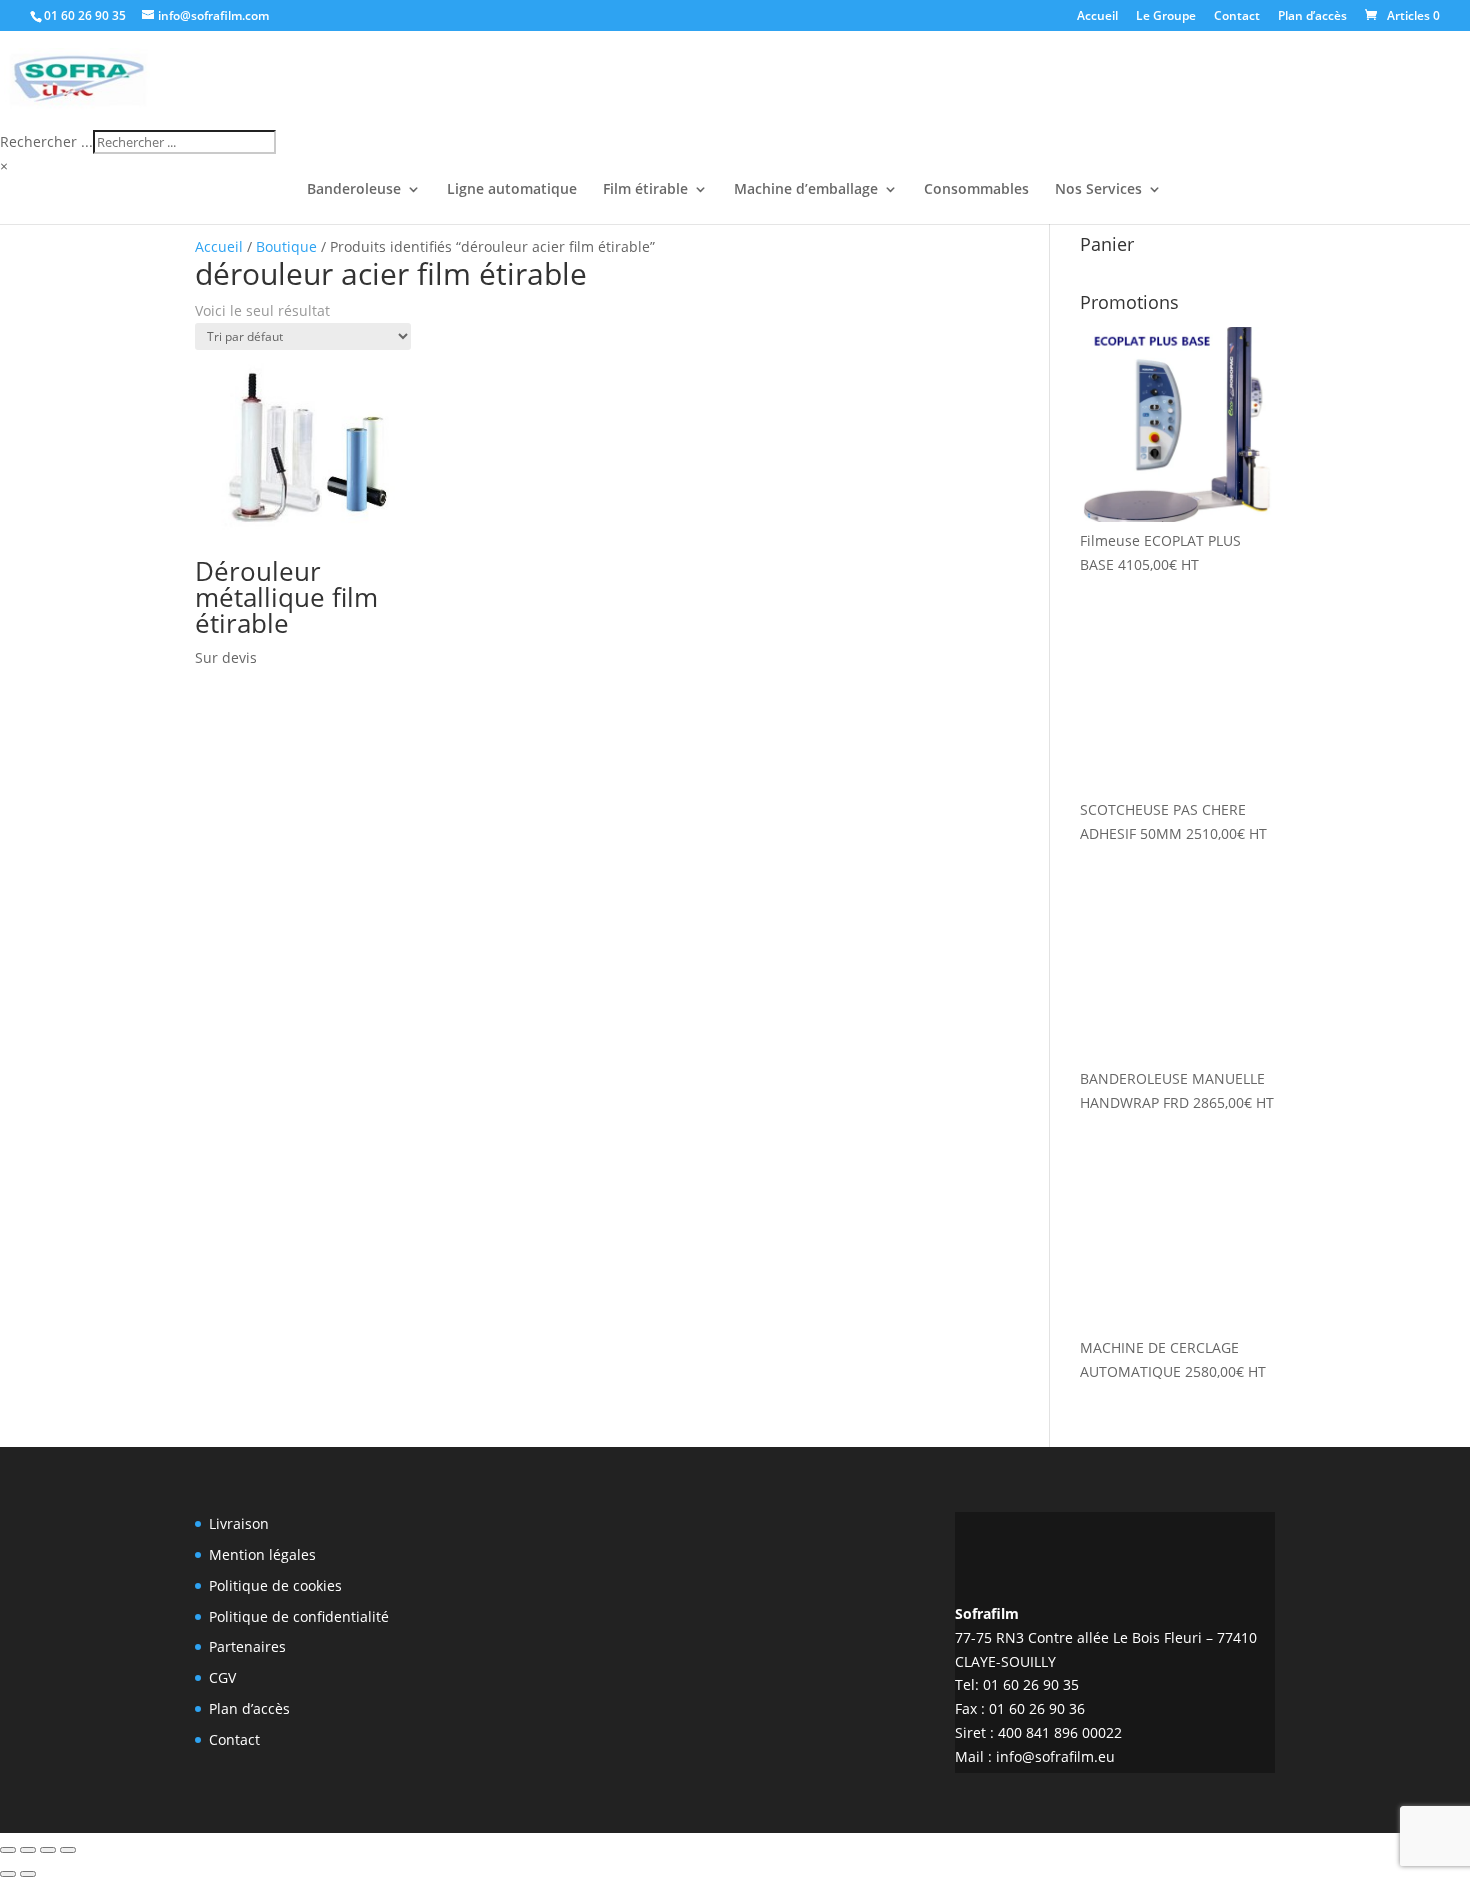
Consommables (976, 190)
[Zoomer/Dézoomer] (8, 1850)
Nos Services (1098, 190)
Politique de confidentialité (299, 1616)
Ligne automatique (512, 190)
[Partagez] (48, 1850)
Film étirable (645, 190)
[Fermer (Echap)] (68, 1850)
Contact (1237, 17)
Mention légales (262, 1554)
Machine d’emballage (806, 190)
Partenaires (247, 1646)
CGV (222, 1677)
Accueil (1097, 17)
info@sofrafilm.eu (1055, 1756)
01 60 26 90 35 (85, 15)
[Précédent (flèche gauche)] (8, 1874)
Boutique (286, 246)
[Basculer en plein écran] (28, 1850)
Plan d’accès (1312, 17)
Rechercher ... (46, 141)
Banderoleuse (354, 190)
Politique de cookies (275, 1585)
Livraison (239, 1523)
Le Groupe (1166, 17)
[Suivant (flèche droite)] (28, 1874)
